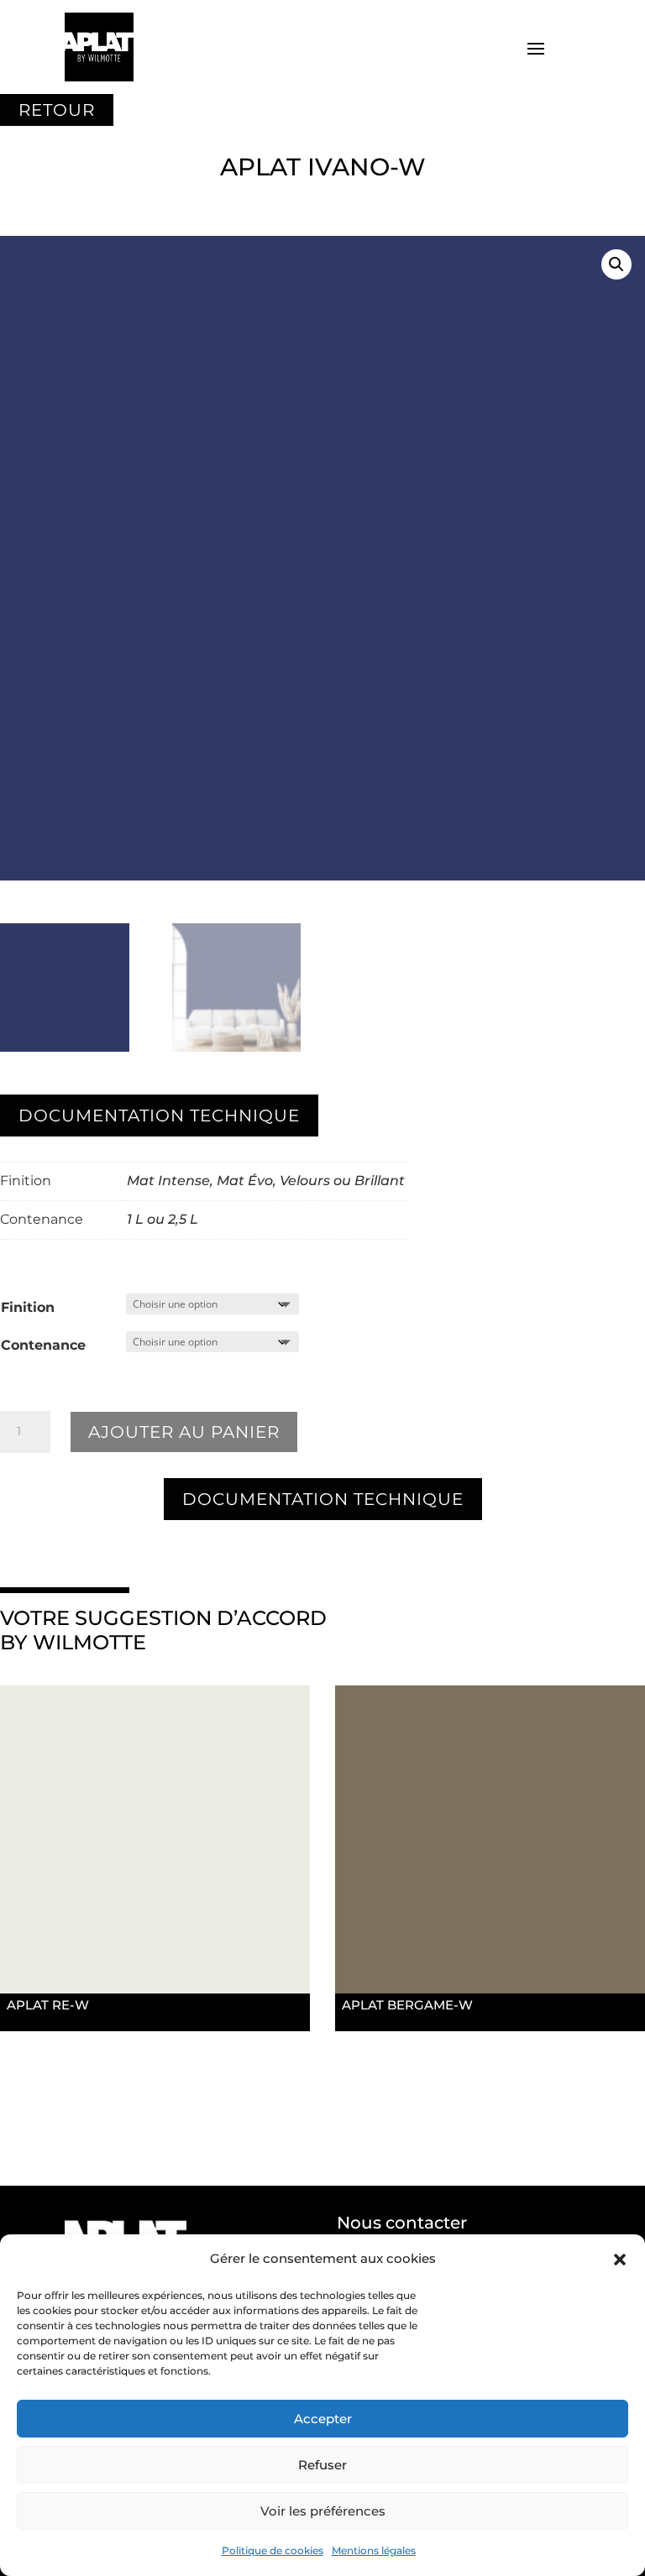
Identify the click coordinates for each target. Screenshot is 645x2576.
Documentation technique (159, 1116)
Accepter (323, 2419)
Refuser (322, 2465)
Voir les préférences (323, 2511)
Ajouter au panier (184, 1432)
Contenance (43, 1345)
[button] (620, 2260)
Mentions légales (374, 2550)
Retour (57, 110)
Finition (28, 1307)
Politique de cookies (273, 2550)
